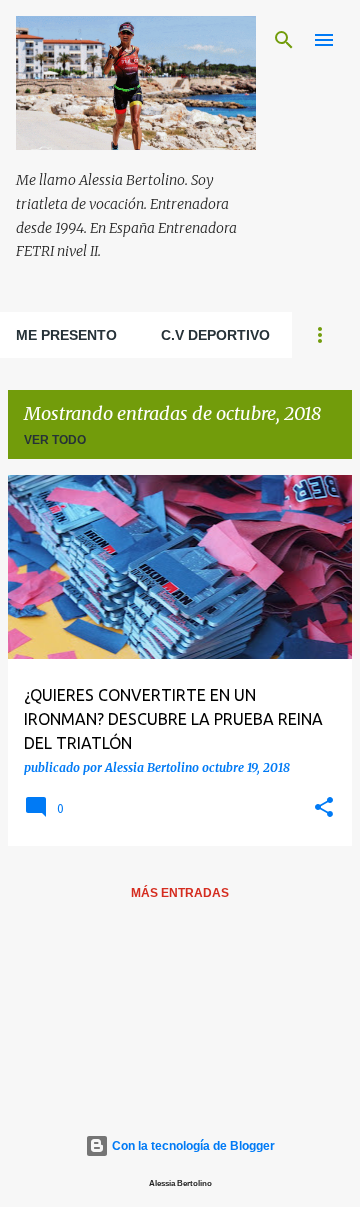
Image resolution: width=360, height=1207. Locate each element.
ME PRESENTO (66, 335)
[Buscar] (284, 40)
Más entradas (180, 893)
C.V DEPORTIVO (215, 335)
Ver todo (55, 440)
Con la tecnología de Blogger (192, 1146)
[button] (324, 808)
